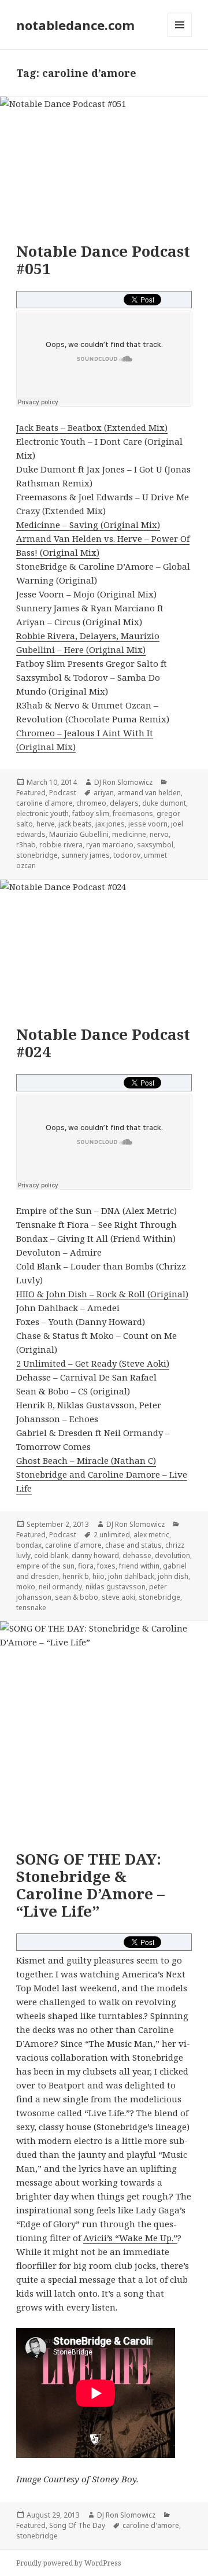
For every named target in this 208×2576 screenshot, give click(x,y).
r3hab (26, 845)
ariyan (104, 793)
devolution (172, 1555)
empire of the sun (45, 1566)
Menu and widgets (180, 37)
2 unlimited (112, 1535)
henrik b (76, 1576)
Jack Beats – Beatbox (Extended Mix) (92, 427)
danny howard (95, 1555)
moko (26, 1587)
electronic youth (42, 813)
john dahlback (131, 1576)
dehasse (137, 1555)
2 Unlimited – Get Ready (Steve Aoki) (93, 1363)
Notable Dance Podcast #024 (103, 1043)
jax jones (110, 824)
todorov (127, 855)
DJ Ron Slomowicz (123, 782)
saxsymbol (155, 845)
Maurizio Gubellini (79, 834)
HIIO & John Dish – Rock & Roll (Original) (102, 1294)
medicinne (129, 834)
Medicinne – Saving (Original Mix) (88, 525)
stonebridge (37, 855)
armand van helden (149, 793)
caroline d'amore (44, 803)
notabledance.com (75, 25)
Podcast (63, 793)
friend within (139, 1566)
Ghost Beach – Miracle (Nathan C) (86, 1460)
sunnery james (86, 855)
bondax (29, 1545)
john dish (173, 1576)
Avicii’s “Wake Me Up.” (130, 2238)
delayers (124, 803)
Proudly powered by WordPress (69, 2563)
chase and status (133, 1545)
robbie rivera (61, 845)
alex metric (151, 1535)
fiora (86, 1566)
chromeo (91, 803)
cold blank (51, 1555)
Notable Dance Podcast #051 (103, 260)
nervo (159, 834)
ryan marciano (110, 845)
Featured (31, 793)
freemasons (133, 813)
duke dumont (164, 803)
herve (46, 824)
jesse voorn (148, 824)
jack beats (75, 824)
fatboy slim (91, 813)
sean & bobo (77, 1597)
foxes (106, 1566)
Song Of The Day (77, 2525)
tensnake (31, 1608)
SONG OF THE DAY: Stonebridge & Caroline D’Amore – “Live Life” (90, 1885)
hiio (99, 1576)
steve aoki (118, 1597)
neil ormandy (60, 1587)
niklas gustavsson (116, 1587)
